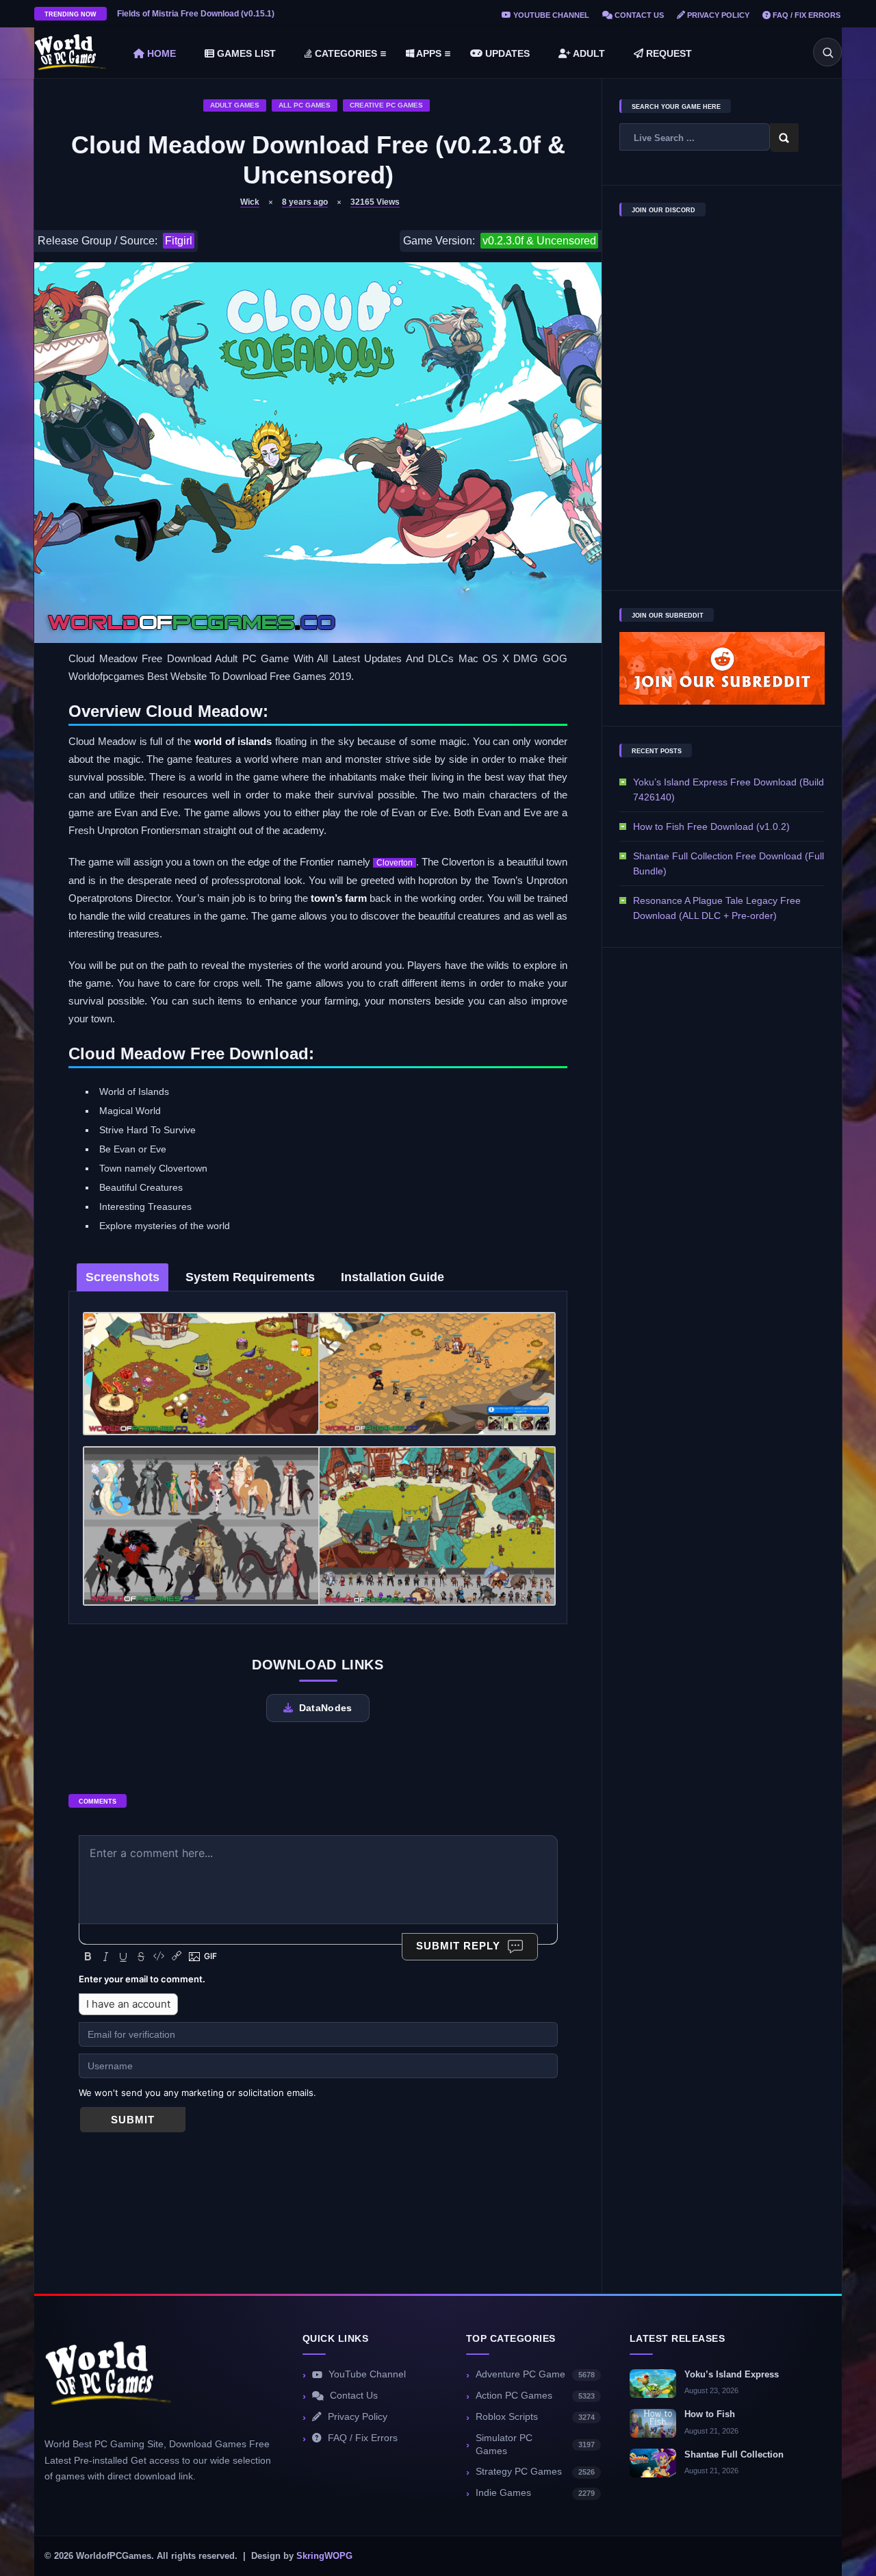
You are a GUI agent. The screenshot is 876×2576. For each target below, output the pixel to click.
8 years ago (305, 202)
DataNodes (326, 1708)
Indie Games (535, 2493)
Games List (245, 53)
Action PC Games (535, 2396)
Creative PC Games (386, 105)
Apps (428, 53)
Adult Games (235, 105)
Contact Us (638, 15)
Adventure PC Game (535, 2374)
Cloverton (395, 863)
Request (668, 53)
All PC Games (305, 105)
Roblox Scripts (535, 2417)
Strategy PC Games (535, 2472)
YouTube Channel (550, 15)
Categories (345, 53)
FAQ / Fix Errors (806, 15)
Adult (588, 53)
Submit (133, 2120)
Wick (250, 202)
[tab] (123, 1277)
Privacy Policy (717, 15)
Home (160, 53)
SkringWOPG (324, 2556)
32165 (375, 202)
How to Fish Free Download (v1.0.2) (711, 826)
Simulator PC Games (535, 2445)
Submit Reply (458, 1946)
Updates (506, 53)
